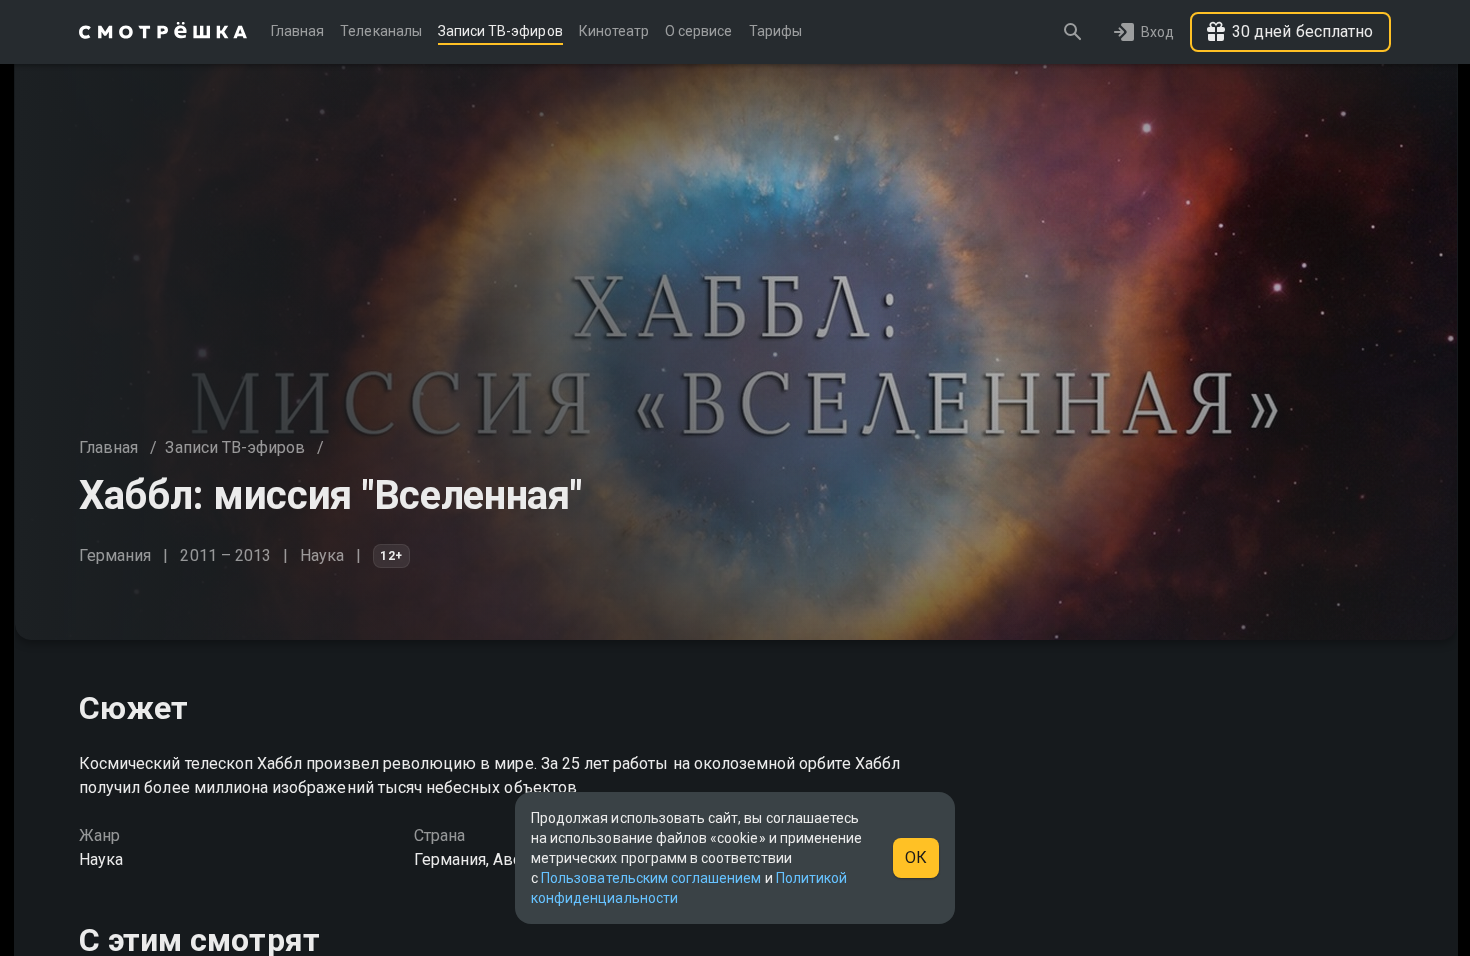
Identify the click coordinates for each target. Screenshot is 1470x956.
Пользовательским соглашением (651, 878)
